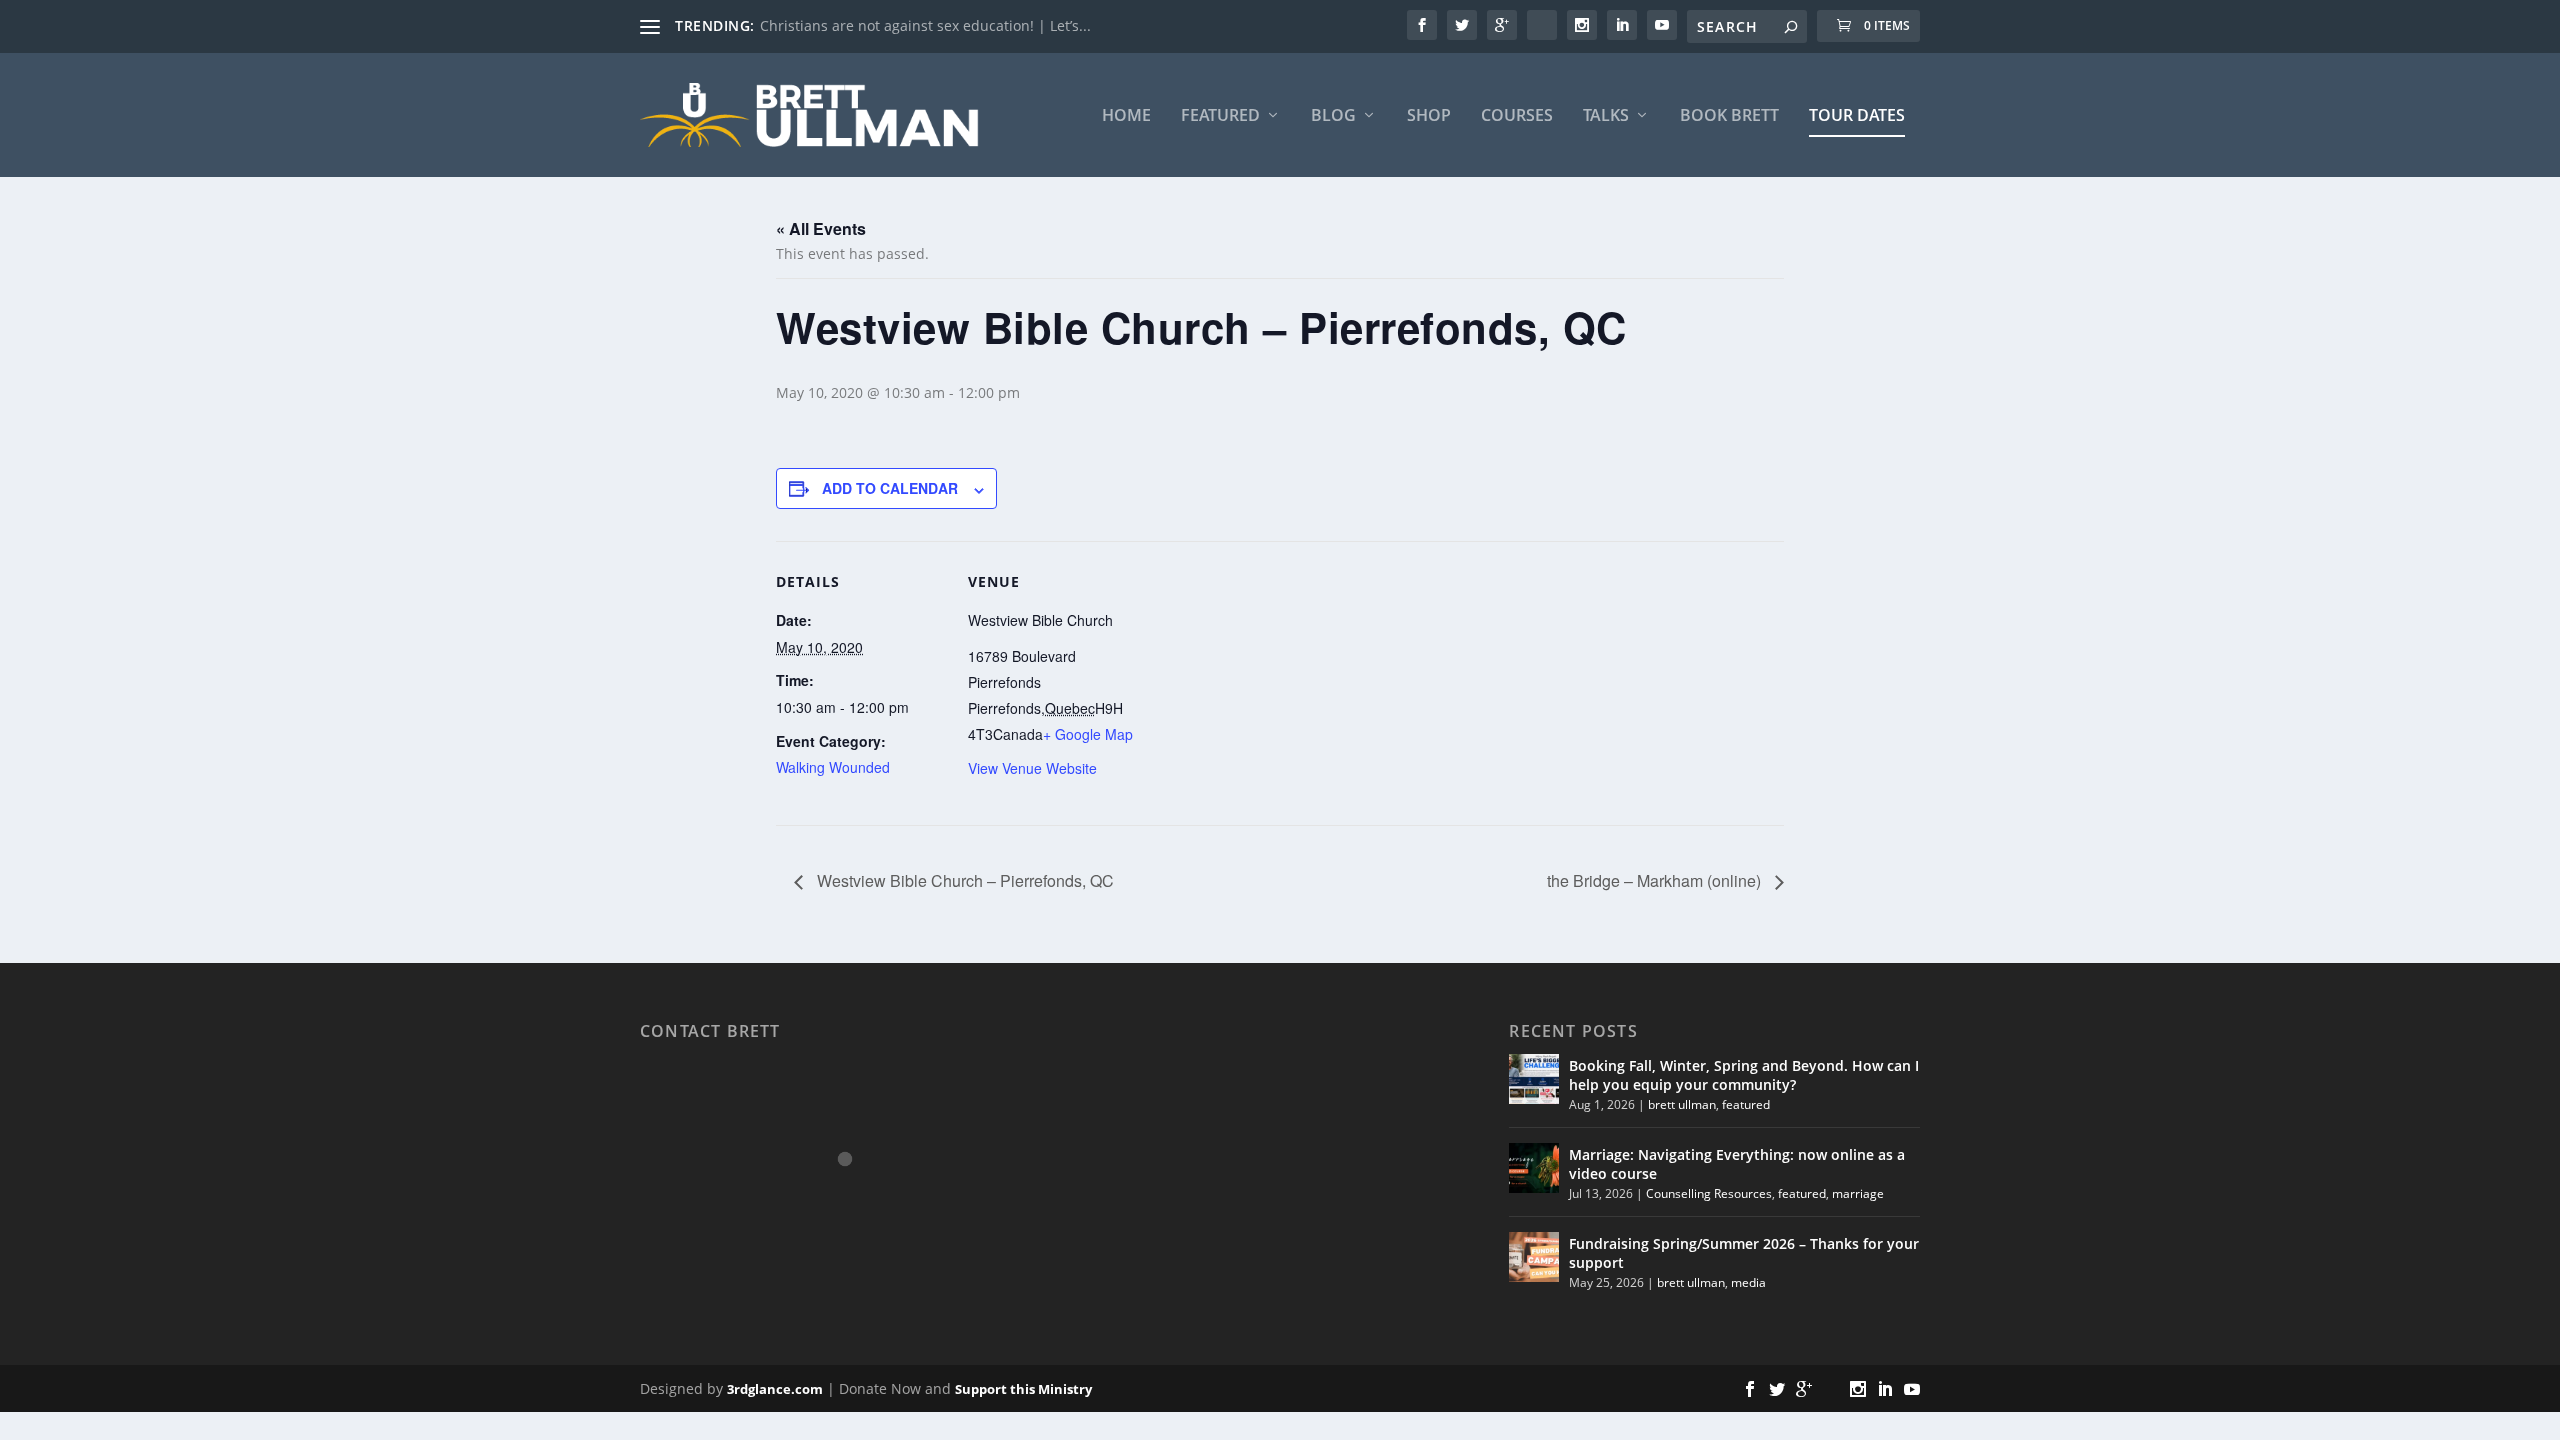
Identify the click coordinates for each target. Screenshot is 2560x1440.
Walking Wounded (833, 767)
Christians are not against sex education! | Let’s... (925, 25)
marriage (1858, 1193)
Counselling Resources (1709, 1193)
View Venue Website (1032, 768)
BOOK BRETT (1729, 116)
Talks (1606, 116)
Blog (1333, 116)
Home (1126, 116)
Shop (1429, 116)
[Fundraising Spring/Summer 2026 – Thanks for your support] (1534, 1257)
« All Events (821, 228)
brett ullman (1682, 1104)
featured (1746, 1104)
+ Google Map (1088, 734)
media (1748, 1282)
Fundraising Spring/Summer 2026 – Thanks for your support (1744, 1252)
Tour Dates (1857, 116)
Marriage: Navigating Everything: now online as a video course (1737, 1163)
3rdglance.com (775, 1389)
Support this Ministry (1023, 1389)
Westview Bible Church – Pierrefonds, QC (963, 880)
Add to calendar (890, 488)
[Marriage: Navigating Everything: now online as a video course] (1534, 1168)
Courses (1517, 116)
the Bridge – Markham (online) (1656, 880)
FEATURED (1220, 116)
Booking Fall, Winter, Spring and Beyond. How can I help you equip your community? (1744, 1074)
